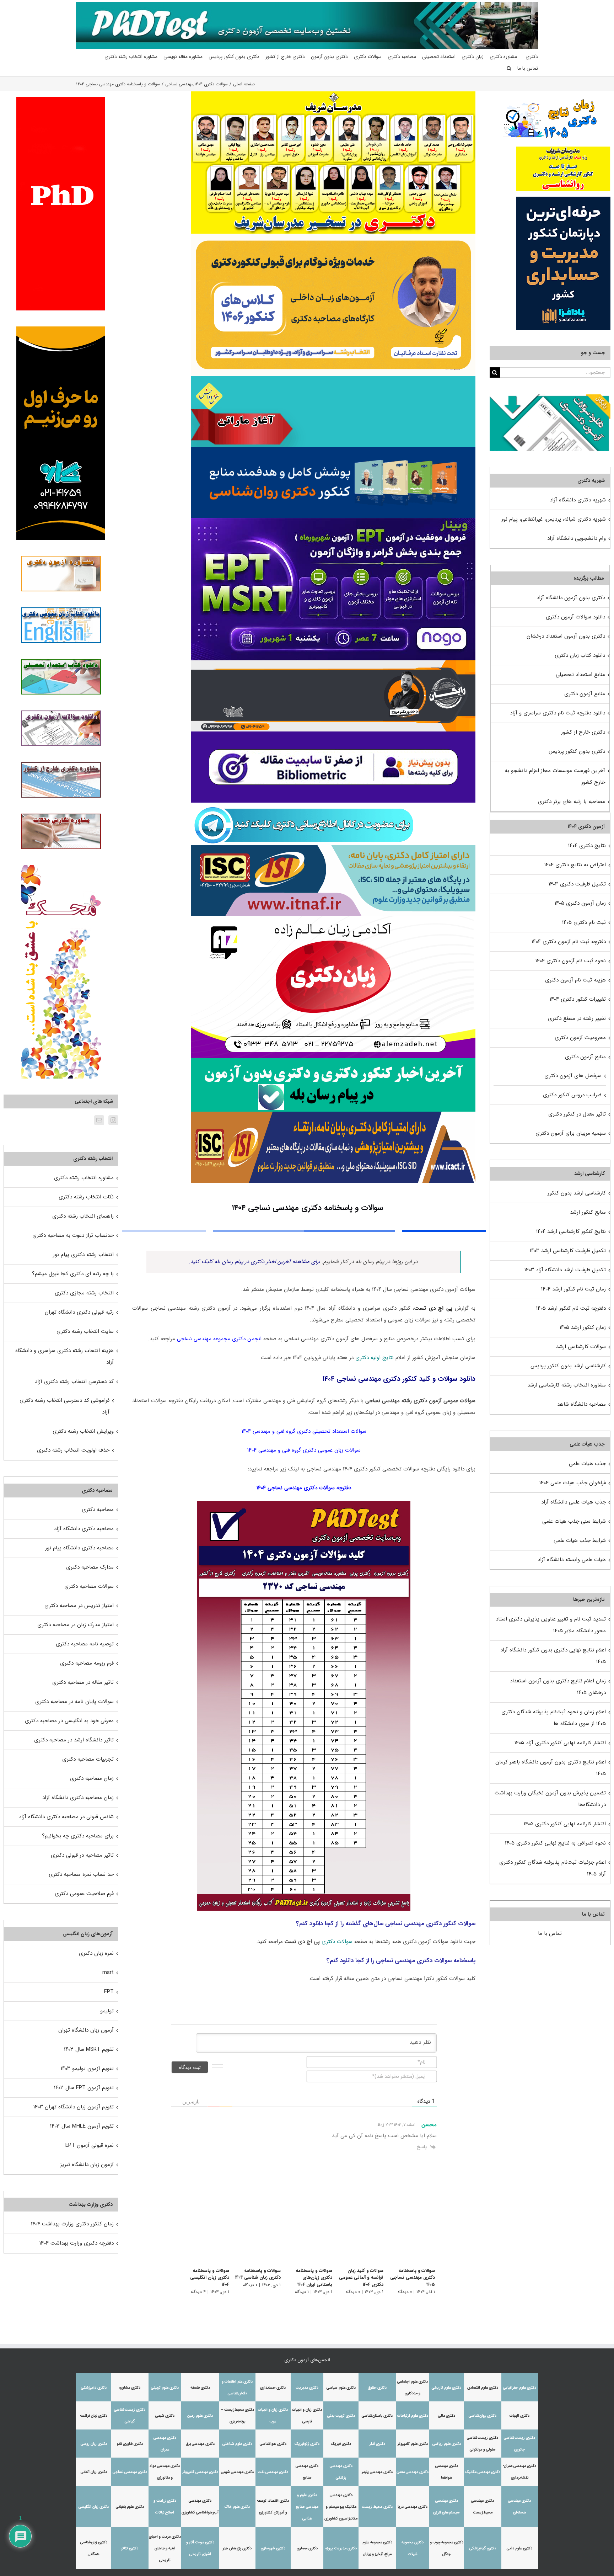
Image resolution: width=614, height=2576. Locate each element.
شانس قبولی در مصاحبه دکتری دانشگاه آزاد (66, 1817)
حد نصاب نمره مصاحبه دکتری (81, 1874)
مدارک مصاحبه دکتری (90, 1567)
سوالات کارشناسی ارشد (581, 1347)
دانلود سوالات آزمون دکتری (575, 617)
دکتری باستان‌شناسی (377, 2416)
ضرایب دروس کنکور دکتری (572, 1095)
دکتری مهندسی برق (200, 2444)
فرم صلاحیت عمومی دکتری (84, 1894)
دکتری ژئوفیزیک (307, 2444)
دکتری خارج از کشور (583, 732)
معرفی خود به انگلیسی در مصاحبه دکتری (69, 1721)
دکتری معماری (307, 2548)
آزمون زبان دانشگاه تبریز (87, 2165)
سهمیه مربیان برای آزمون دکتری (571, 1133)
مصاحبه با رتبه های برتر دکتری (572, 802)
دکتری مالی (447, 2416)
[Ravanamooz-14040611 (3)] (333, 449)
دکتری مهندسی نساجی (130, 2472)
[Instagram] (113, 1120)
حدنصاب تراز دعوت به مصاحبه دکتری (73, 1235)
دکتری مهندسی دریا (413, 2507)
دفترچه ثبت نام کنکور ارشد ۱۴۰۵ (571, 1308)
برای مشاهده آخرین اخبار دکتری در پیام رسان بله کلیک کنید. (255, 1262)
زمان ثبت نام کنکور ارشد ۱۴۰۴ (573, 1289)
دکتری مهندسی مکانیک (483, 2472)
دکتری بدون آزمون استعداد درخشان (566, 636)
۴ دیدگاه (190, 2285)
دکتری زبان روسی (94, 2444)
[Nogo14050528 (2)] (333, 521)
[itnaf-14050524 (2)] (333, 847)
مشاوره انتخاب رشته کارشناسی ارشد (567, 1385)
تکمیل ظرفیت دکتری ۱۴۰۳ (577, 884)
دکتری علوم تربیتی (165, 2388)
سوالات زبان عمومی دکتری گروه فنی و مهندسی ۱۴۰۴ (304, 1450)
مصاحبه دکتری (98, 1510)
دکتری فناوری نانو (130, 2444)
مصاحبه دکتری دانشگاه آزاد (84, 1529)
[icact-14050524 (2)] (333, 1114)
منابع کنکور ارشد (588, 1212)
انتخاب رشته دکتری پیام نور (83, 1255)
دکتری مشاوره (130, 2388)
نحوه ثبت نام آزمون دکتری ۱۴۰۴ (571, 961)
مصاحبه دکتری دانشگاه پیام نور (79, 1548)
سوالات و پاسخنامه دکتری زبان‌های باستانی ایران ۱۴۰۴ (305, 2278)
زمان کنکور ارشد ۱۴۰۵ (583, 1327)
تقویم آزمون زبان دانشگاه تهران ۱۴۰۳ (74, 2107)
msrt (108, 1973)
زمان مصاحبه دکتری (92, 1778)
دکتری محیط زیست (377, 2507)
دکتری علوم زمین (200, 2416)
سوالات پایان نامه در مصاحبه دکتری (74, 1702)
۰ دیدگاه (405, 2292)
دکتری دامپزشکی (94, 2388)
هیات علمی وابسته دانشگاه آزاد (572, 1560)
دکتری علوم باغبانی (130, 2507)
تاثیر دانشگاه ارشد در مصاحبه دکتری (74, 1740)
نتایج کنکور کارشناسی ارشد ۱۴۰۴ (571, 1231)
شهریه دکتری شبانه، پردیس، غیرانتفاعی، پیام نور (554, 519)
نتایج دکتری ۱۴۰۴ (587, 846)
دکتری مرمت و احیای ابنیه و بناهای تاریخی (165, 2548)
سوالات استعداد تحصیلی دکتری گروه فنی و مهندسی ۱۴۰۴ (304, 1431)
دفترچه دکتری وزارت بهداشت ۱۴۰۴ (77, 2243)
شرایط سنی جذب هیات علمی (574, 1521)
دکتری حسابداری (273, 2388)
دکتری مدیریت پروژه (341, 2548)
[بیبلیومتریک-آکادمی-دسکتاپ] (333, 734)
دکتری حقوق (377, 2388)
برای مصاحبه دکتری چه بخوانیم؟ (78, 1836)
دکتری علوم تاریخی (446, 2388)
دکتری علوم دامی (519, 2548)
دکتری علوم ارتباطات (413, 2416)
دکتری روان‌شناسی (483, 2416)
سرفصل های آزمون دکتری (573, 1076)
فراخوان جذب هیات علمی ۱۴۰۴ (573, 1483)
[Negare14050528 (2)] (333, 663)
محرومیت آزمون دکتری (580, 1038)
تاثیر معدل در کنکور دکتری (577, 1114)
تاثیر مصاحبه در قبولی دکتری (82, 1855)
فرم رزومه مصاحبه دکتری (87, 1663)
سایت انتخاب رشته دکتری (85, 1331)
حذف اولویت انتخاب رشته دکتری (73, 1450)
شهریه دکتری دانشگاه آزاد (578, 500)
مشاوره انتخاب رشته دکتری (84, 1178)
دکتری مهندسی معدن (413, 2472)
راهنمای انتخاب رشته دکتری (83, 1216)
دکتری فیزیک (341, 2444)
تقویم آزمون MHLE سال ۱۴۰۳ (82, 2126)
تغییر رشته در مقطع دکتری (577, 1018)
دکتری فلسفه (200, 2388)
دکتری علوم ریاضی (447, 2444)
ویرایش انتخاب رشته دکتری (83, 1431)
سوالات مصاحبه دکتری (89, 1586)
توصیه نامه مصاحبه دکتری (85, 1644)
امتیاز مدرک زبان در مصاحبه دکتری (76, 1625)
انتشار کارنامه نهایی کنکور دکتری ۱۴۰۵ (565, 1824)
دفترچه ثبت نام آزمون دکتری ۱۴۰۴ (569, 942)
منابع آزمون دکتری (585, 694)
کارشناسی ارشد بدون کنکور (577, 1193)
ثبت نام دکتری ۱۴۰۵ (584, 922)
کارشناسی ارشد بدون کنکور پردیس (568, 1366)
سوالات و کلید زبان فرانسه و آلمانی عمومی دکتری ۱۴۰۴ (359, 2278)
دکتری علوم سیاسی (341, 2388)
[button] (509, 68)
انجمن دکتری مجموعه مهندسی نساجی (219, 1339)
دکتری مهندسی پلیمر (377, 2472)
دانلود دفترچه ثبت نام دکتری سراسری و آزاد (558, 713)
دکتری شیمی (165, 2416)
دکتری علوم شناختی (237, 2444)
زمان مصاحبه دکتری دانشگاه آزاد (78, 1798)
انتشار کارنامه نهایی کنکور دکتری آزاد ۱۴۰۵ (560, 1743)
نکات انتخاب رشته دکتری (86, 1197)
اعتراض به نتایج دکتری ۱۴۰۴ (575, 865)
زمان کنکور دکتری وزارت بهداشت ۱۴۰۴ (72, 2224)
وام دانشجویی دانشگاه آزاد (577, 538)
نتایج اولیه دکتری (375, 1358)
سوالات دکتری (337, 1942)
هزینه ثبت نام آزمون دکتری (575, 980)
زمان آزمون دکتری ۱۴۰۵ (580, 903)
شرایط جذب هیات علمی (580, 1540)
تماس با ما (550, 1933)
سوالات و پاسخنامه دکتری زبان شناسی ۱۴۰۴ (252, 2274)
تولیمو (107, 2011)
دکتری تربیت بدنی (341, 2416)
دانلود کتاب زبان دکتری (580, 655)
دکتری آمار (377, 2444)
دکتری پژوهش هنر (237, 2548)
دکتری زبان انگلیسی (94, 2507)
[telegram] (304, 805)
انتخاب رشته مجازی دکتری (84, 1293)
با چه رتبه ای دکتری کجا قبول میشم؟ (73, 1274)
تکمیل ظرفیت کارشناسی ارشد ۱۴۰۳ (568, 1251)
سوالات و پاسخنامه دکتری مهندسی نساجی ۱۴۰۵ (413, 2278)
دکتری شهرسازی (273, 2548)
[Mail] (99, 1120)
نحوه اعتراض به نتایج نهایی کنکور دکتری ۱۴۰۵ (555, 1843)
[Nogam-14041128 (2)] (333, 236)
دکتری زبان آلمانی (94, 2472)
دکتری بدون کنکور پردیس (577, 751)
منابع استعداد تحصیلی (580, 675)
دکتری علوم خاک (237, 2507)
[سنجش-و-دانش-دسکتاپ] (333, 378)
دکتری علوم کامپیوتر (413, 2444)
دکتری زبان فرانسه (94, 2416)
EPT (109, 1992)
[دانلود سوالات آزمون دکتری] (550, 400)
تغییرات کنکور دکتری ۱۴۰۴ (578, 999)
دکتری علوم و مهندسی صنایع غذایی (307, 2507)
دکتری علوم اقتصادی (483, 2388)
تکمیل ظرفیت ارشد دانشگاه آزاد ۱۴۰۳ (565, 1270)
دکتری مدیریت (307, 2388)
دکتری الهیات (519, 2416)
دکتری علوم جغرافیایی (520, 2388)
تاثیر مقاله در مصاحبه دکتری (83, 1682)
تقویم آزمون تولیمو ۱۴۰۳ (87, 2069)
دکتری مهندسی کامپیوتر (200, 2472)
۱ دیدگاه (298, 2292)
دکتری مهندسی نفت (273, 2472)
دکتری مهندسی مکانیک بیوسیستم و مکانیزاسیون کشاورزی (341, 2507)
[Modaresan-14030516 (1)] (333, 94)
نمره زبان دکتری (96, 1953)
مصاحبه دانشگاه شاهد (581, 1404)
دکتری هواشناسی (273, 2444)
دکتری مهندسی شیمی (237, 2472)
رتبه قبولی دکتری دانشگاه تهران (79, 1312)
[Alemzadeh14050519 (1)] (333, 919)
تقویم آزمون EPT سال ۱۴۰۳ (84, 2088)
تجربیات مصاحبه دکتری (88, 1759)
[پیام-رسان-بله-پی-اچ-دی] (333, 1061)
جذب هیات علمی (587, 1464)
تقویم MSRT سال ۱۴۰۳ (89, 2049)
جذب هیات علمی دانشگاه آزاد (573, 1502)
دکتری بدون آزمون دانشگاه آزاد (571, 598)
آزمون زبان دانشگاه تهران (86, 2030)
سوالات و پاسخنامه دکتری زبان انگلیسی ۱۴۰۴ (197, 2274)
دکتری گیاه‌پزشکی (483, 2548)
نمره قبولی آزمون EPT (90, 2145)
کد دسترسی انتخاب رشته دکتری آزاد (74, 1382)
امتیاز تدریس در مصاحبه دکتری (79, 1606)
